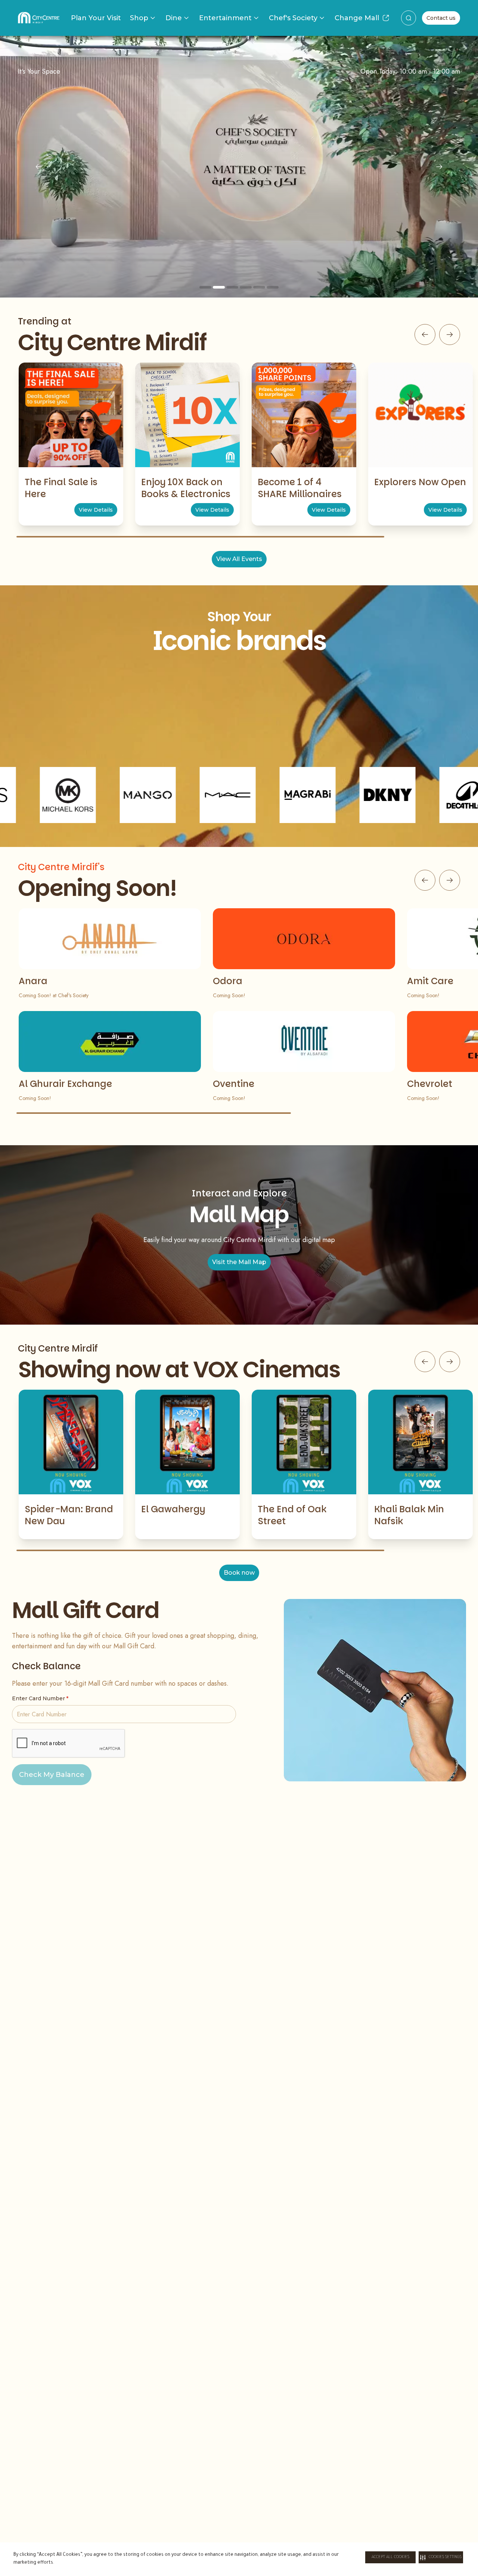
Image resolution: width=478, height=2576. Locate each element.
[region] (239, 167)
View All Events (239, 559)
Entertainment (225, 18)
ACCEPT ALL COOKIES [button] (390, 2557)
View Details (96, 510)
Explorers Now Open (420, 482)
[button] (441, 2557)
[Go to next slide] (450, 335)
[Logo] (39, 18)
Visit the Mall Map (239, 1262)
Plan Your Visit (96, 18)
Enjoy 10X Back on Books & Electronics (186, 488)
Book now (239, 1573)
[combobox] (409, 18)
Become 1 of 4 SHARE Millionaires (300, 488)
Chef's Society (293, 18)
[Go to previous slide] (425, 335)
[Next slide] (439, 167)
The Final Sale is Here (61, 488)
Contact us (441, 18)
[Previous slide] (39, 167)
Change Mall (357, 18)
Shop (139, 18)
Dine (174, 18)
